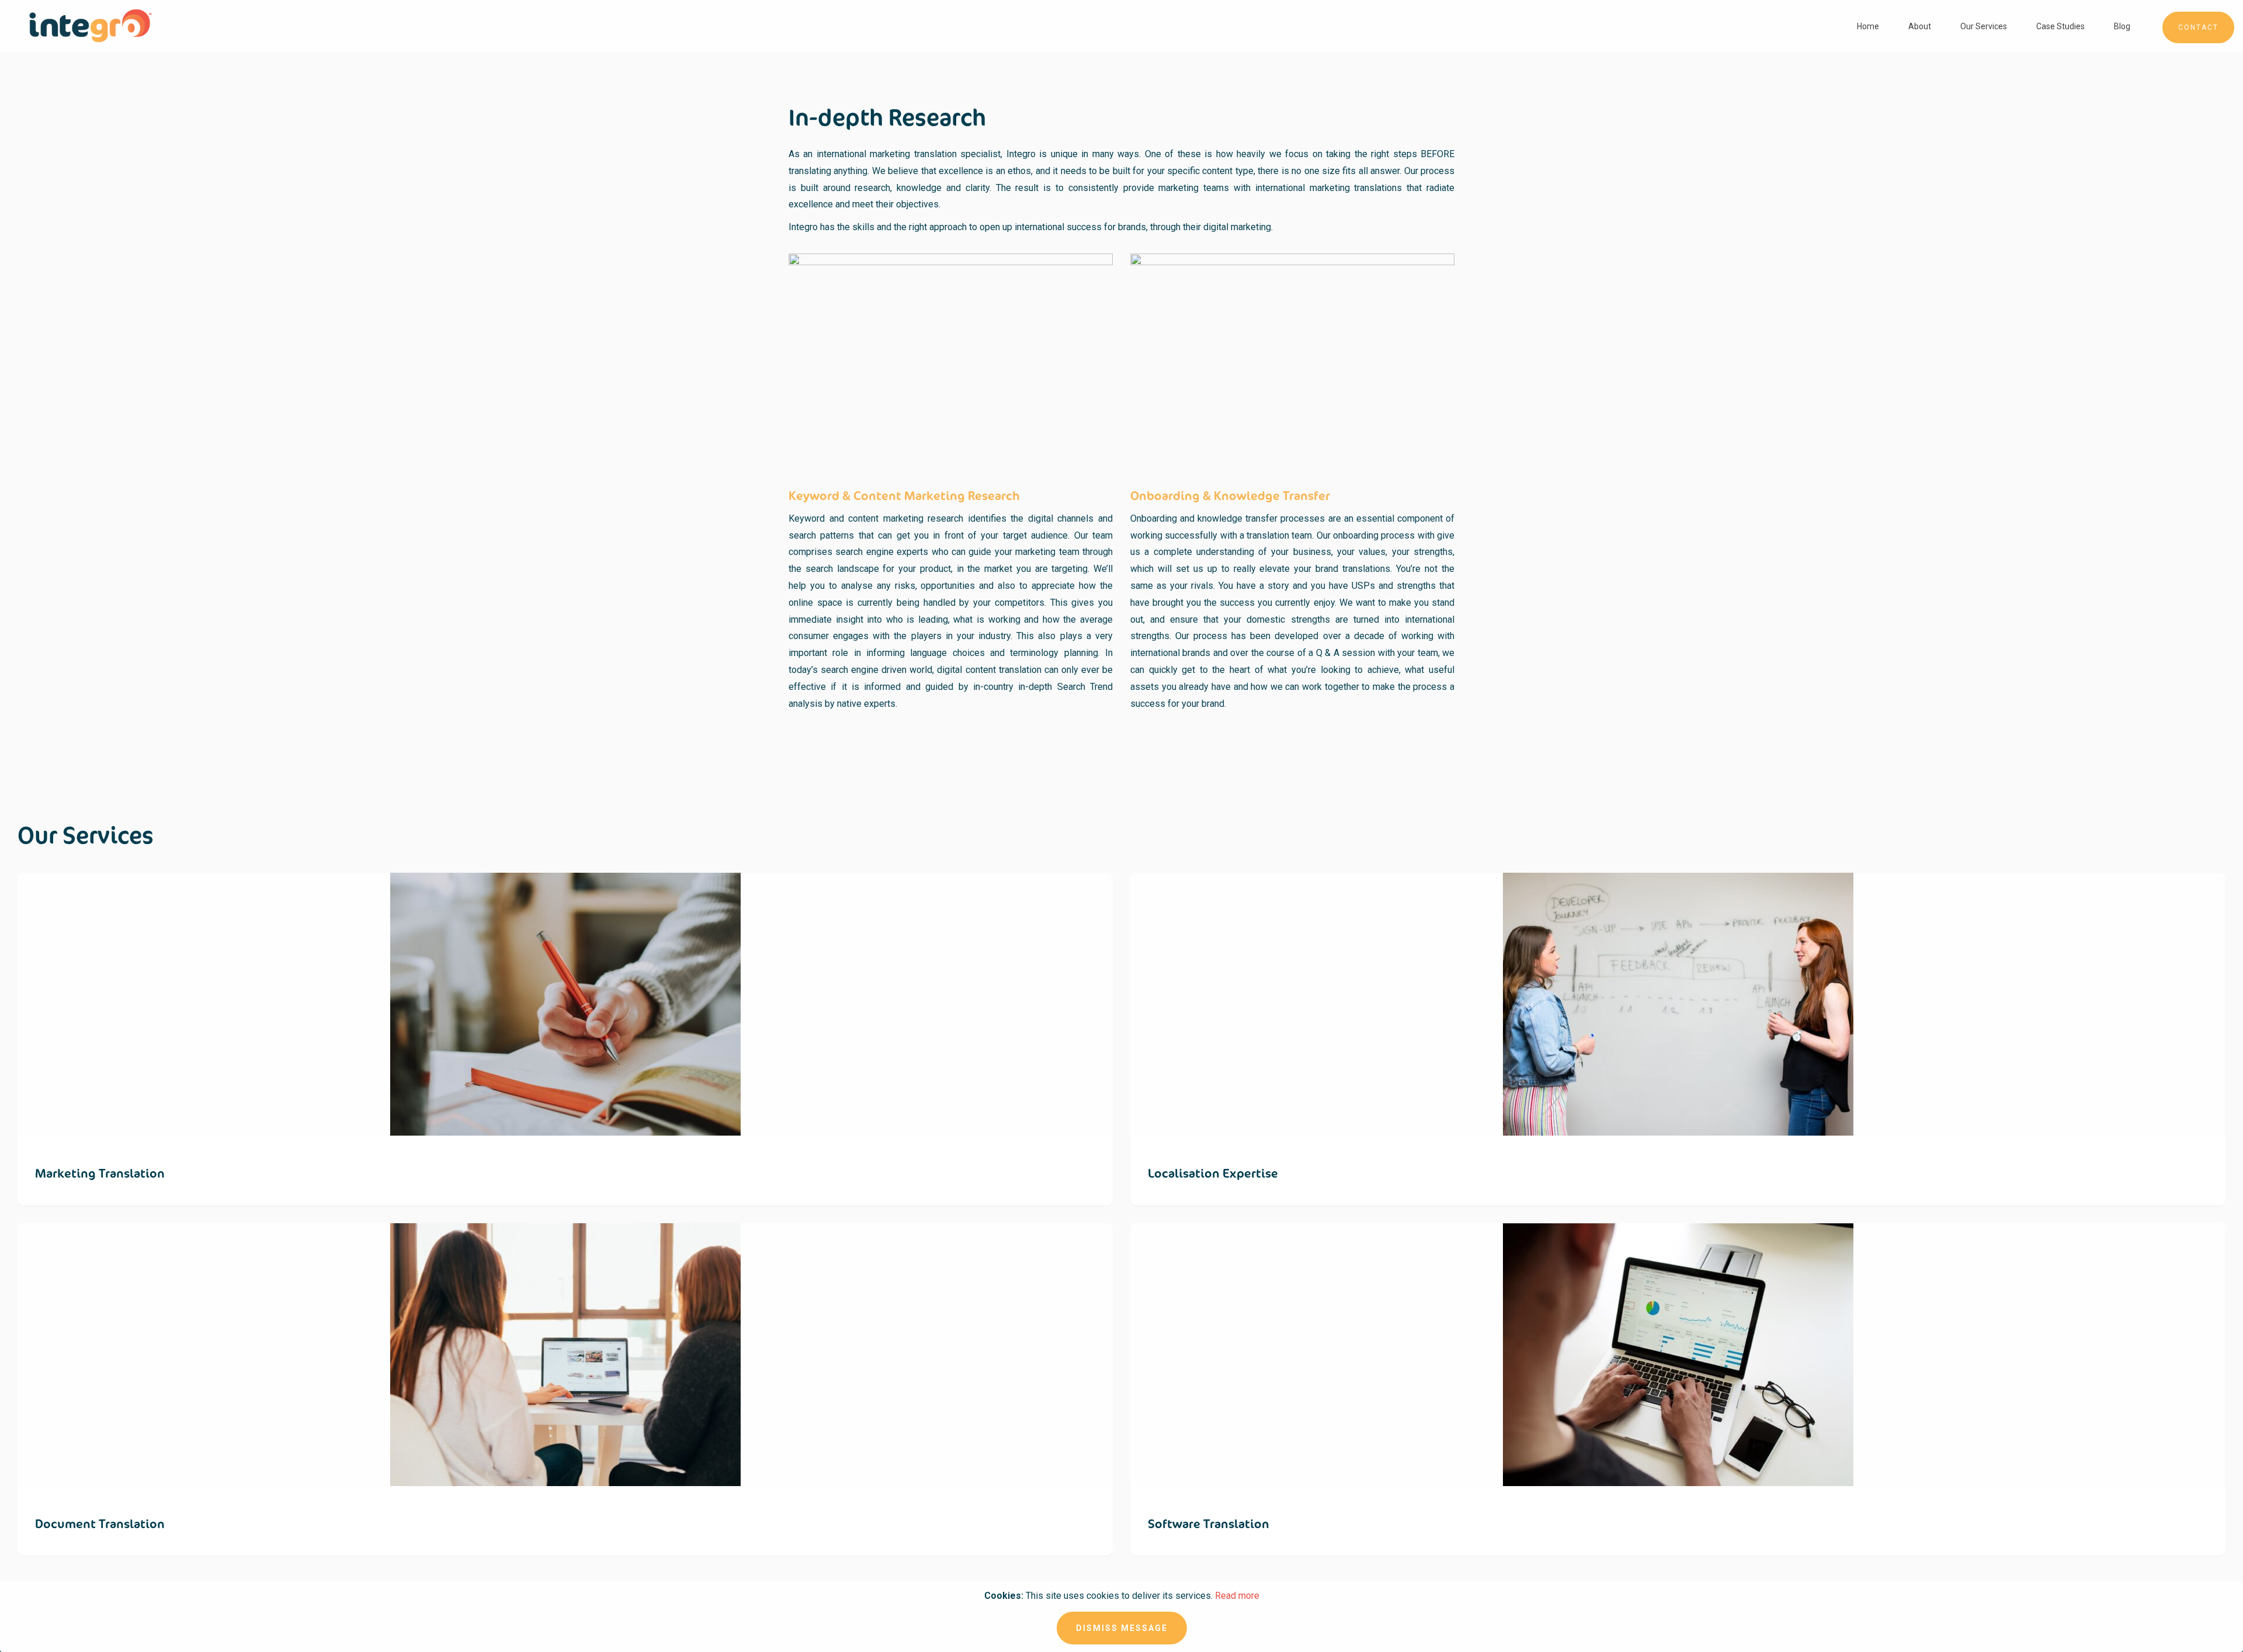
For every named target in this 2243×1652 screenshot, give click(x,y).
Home (1868, 26)
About (1920, 26)
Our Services (1984, 26)
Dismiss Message (1122, 1628)
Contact (2198, 27)
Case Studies (2060, 26)
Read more (1237, 1596)
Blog (2122, 26)
